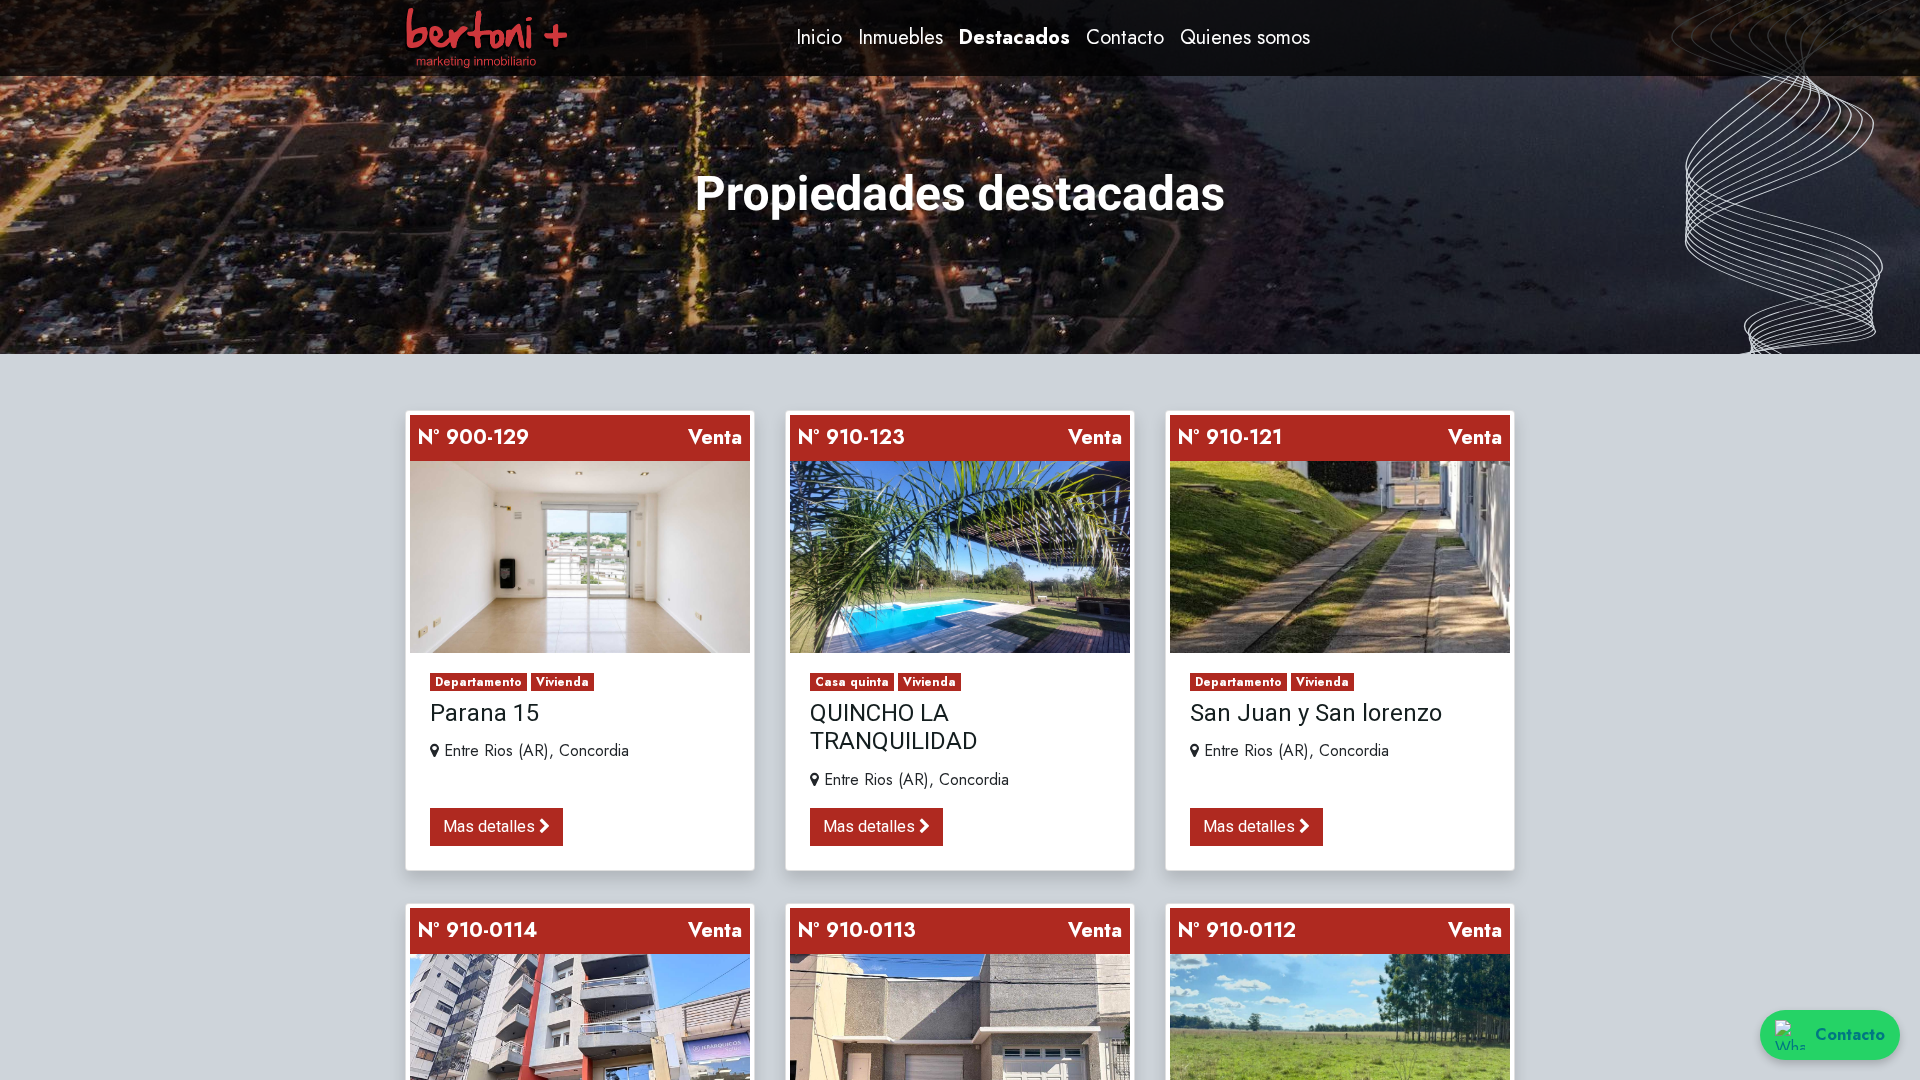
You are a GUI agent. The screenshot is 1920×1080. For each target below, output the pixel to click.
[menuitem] (819, 38)
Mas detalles (491, 826)
